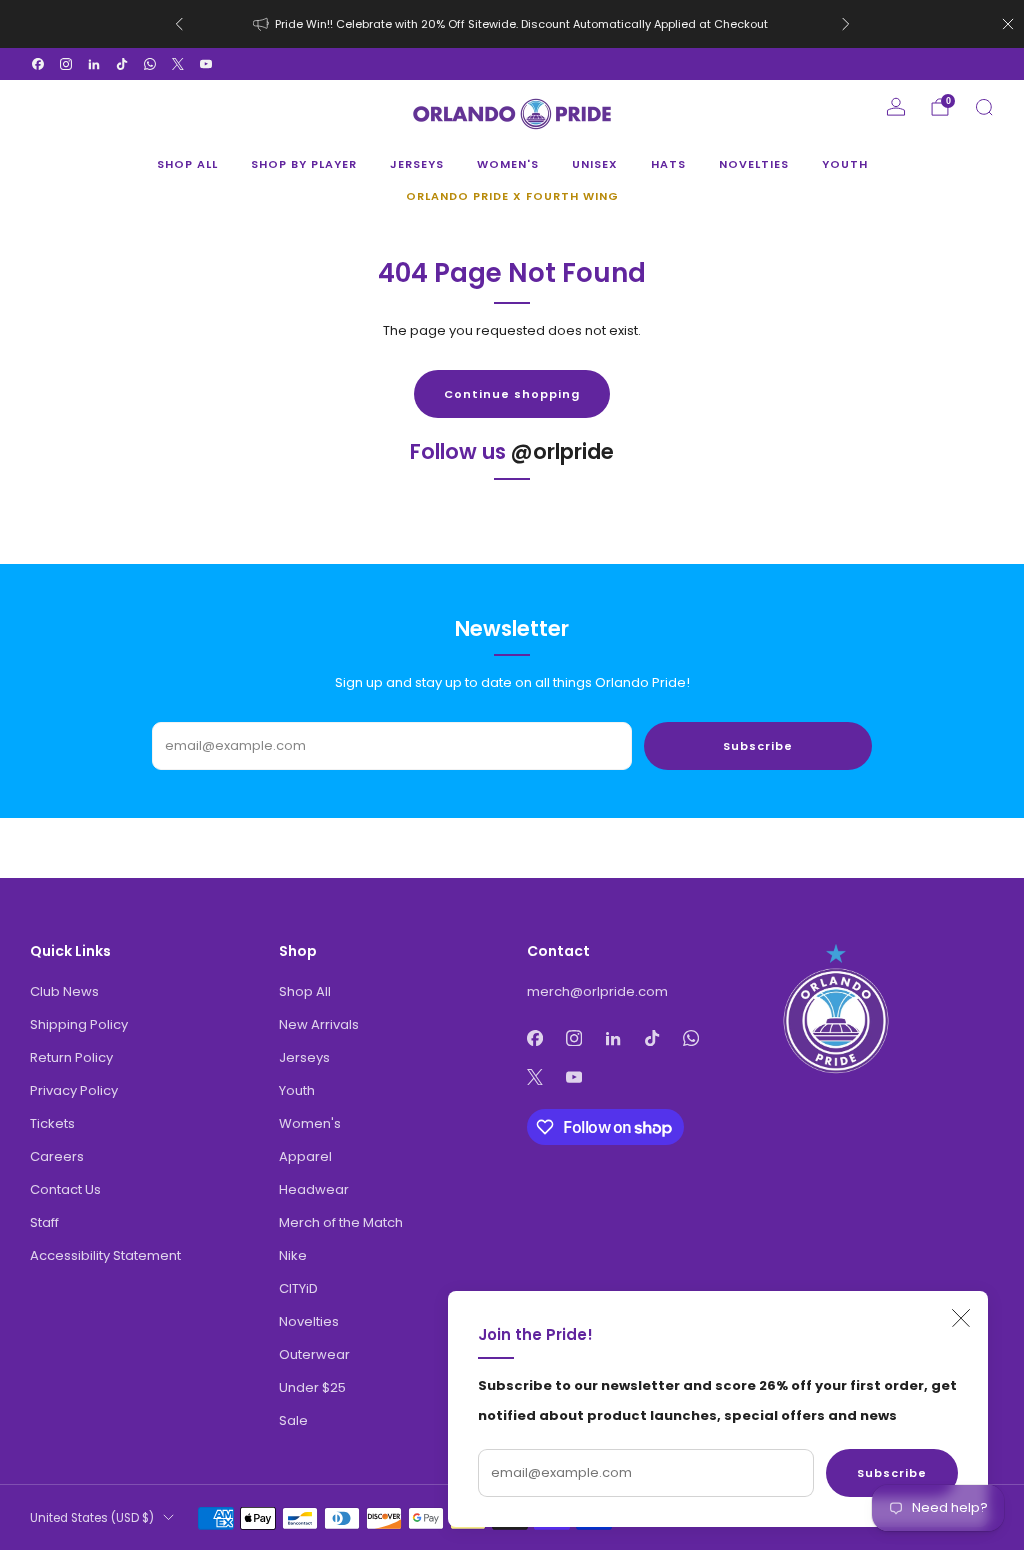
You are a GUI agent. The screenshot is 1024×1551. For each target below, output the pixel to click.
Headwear (314, 1189)
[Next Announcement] (846, 24)
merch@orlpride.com (597, 991)
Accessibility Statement (105, 1255)
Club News (64, 991)
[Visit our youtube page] (206, 64)
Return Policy (71, 1057)
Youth (845, 164)
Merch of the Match (341, 1222)
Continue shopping (512, 394)
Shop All (187, 164)
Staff (44, 1222)
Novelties (754, 164)
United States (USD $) (92, 1518)
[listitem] (512, 24)
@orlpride (562, 451)
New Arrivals (319, 1024)
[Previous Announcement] (179, 24)
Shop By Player (304, 164)
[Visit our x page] (178, 64)
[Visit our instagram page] (66, 64)
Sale (293, 1420)
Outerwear (314, 1354)
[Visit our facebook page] (38, 64)
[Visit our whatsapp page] (150, 64)
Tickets (52, 1123)
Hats (668, 164)
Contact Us (65, 1189)
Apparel (305, 1156)
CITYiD (298, 1288)
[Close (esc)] (961, 1318)
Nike (293, 1255)
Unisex (595, 164)
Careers (57, 1156)
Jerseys (417, 164)
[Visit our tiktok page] (122, 64)
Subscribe (892, 1473)
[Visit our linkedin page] (94, 64)
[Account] (896, 107)
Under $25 (312, 1387)
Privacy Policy (74, 1090)
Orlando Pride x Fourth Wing (512, 196)
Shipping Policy (79, 1024)
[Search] (984, 107)
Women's (508, 164)
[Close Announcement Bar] (1008, 24)
